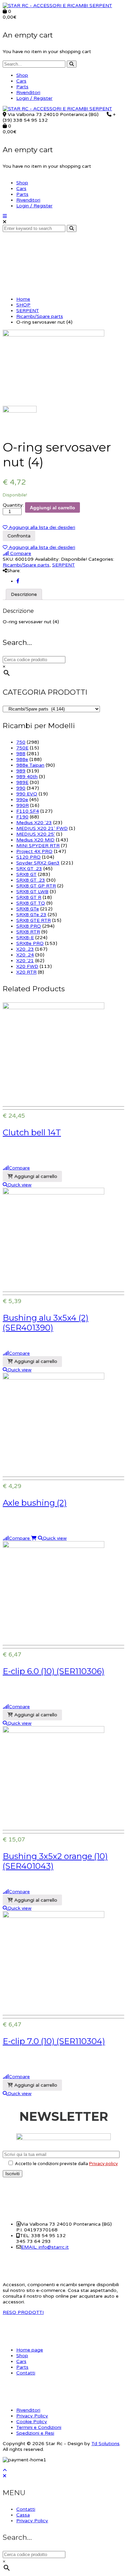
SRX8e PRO (30, 943)
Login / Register (34, 98)
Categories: (101, 559)
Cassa (23, 2515)
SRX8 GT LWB (32, 892)
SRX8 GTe (28, 909)
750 (21, 742)
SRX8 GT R (29, 897)
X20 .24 (25, 955)
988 (21, 754)
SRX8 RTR (28, 932)
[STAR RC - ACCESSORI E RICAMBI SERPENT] (57, 6)
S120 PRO (28, 857)
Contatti (26, 2373)
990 (21, 788)
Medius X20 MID (35, 840)
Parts (22, 87)
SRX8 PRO (29, 926)
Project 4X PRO (34, 851)
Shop (22, 75)
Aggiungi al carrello (52, 508)
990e (22, 800)
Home (23, 299)
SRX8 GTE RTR (34, 920)
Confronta (19, 536)
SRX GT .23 (29, 869)
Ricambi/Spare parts (40, 316)
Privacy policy (103, 2164)
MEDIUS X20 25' (36, 834)
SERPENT (28, 311)
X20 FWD (27, 966)
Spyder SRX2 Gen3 (38, 863)
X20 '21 (25, 961)
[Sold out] (34, 1538)
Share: (14, 571)
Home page (30, 2350)
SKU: (8, 559)
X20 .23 (25, 949)
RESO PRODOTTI (23, 2312)
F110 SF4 (28, 811)
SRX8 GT (26, 874)
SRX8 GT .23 (31, 880)
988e (22, 759)
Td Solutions (105, 2444)
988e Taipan (30, 765)
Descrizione (24, 594)
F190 (22, 817)
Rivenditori (28, 92)
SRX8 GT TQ (31, 903)
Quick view (19, 1185)
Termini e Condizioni (39, 2427)
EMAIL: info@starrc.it (45, 2247)
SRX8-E (25, 938)
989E (22, 782)
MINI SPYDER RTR (38, 846)
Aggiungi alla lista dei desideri (41, 527)
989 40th (27, 777)
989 (21, 771)
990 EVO (27, 794)
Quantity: (13, 505)
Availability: (47, 559)
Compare (20, 553)
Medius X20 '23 (34, 823)
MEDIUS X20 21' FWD (42, 828)
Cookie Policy (32, 2422)
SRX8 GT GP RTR (36, 886)
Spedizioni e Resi (35, 2433)
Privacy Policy (32, 2416)
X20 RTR (26, 972)
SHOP (23, 305)
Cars (21, 81)
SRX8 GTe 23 (31, 915)
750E (22, 748)
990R (23, 805)
